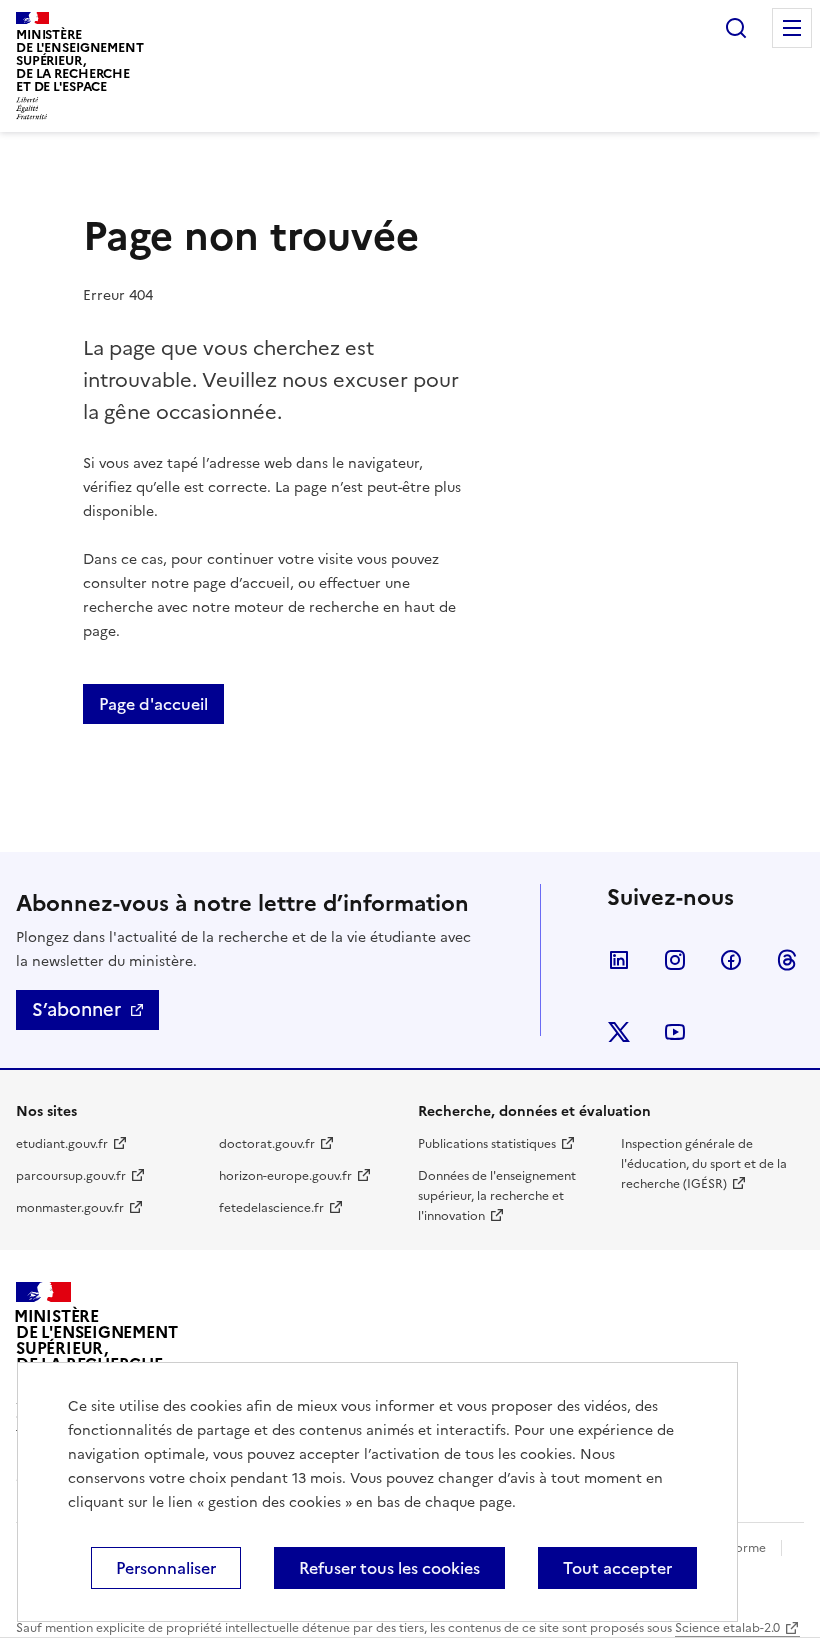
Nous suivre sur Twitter (619, 1032)
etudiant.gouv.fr (62, 1144)
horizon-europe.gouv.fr (285, 1176)
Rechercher (736, 28)
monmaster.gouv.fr (70, 1208)
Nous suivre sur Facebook (731, 960)
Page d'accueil (153, 704)
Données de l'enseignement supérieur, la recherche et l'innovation (497, 1196)
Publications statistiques (487, 1144)
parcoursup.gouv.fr (71, 1176)
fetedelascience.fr (271, 1208)
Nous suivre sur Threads (787, 960)
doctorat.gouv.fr (267, 1144)
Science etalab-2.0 (727, 1628)
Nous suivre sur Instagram (675, 960)
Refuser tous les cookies (389, 1568)
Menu (792, 28)
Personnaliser (166, 1568)
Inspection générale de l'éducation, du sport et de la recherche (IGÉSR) (704, 1164)
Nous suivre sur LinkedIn (619, 960)
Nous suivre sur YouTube (675, 1032)
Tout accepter (617, 1568)
